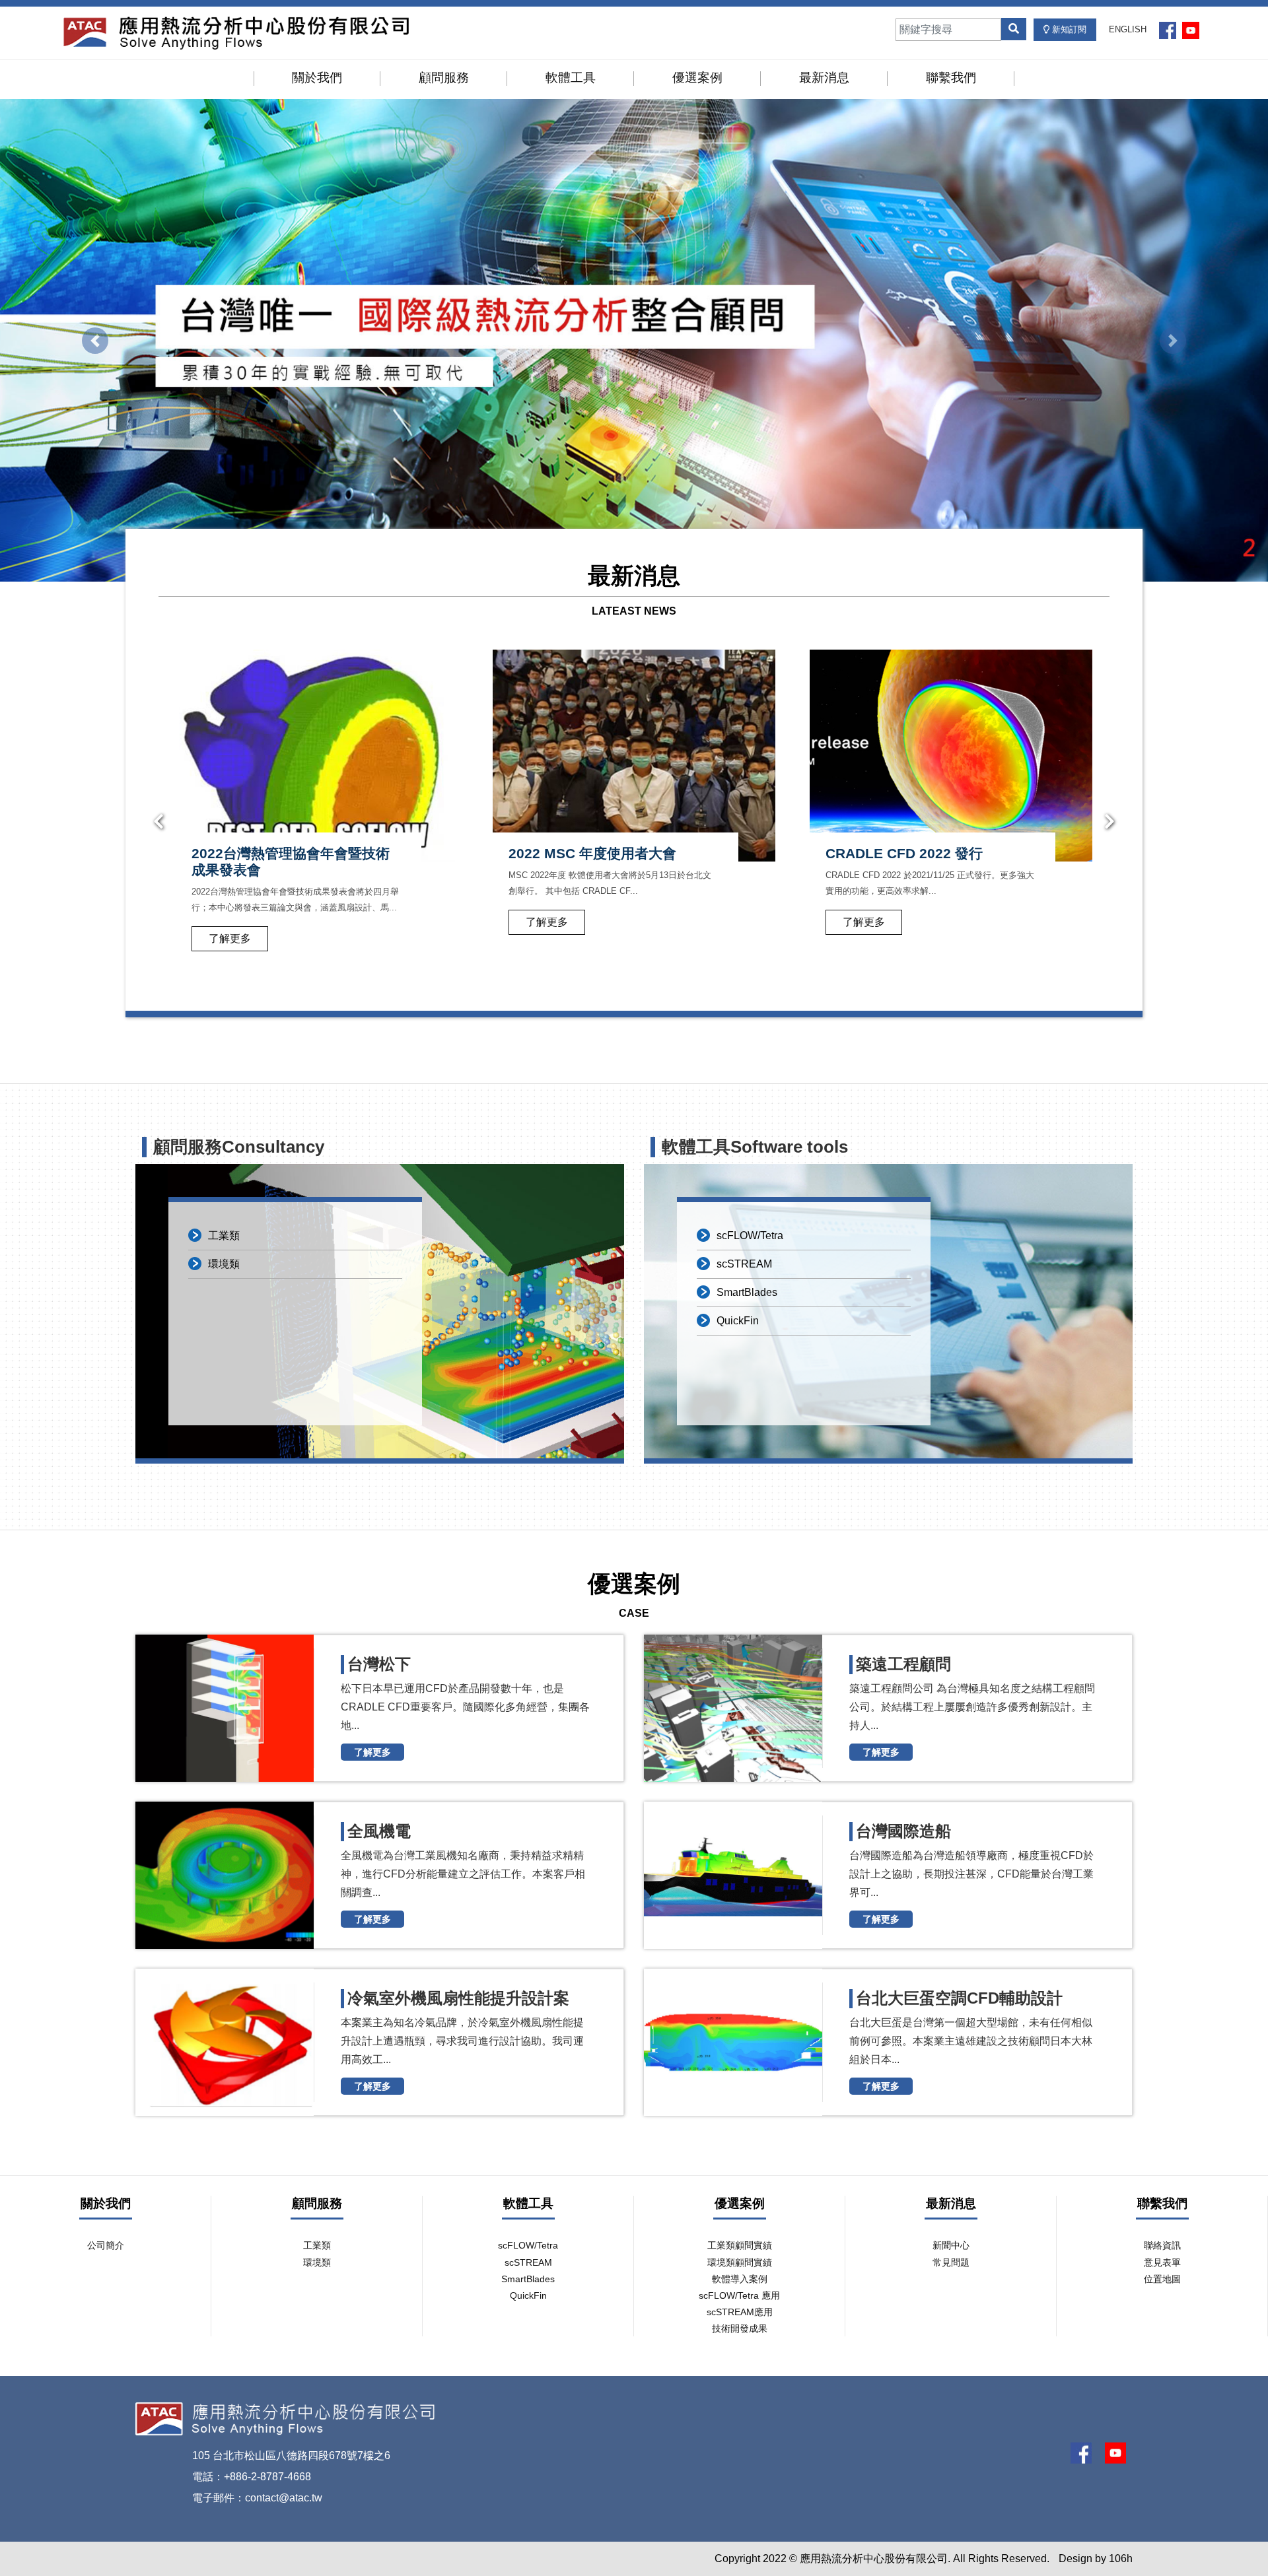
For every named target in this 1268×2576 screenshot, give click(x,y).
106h (1121, 2559)
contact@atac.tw (284, 2498)
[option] (317, 813)
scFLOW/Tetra (750, 1236)
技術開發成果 (740, 2328)
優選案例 (697, 78)
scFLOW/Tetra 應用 (739, 2295)
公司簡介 (106, 2245)
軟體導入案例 (740, 2279)
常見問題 (951, 2262)
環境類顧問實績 (740, 2262)
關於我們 (317, 78)
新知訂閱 (1068, 29)
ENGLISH (1128, 29)
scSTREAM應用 (740, 2312)
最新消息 (824, 78)
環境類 (224, 1264)
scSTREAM (744, 1264)
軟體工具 (571, 78)
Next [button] (1109, 822)
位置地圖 (1162, 2279)
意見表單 (1162, 2262)
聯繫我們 (951, 78)
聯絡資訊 (1162, 2245)
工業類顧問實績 (740, 2245)
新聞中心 (951, 2245)
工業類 (224, 1236)
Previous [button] (158, 822)
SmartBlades (747, 1292)
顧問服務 (444, 78)
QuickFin (738, 1321)
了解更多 (230, 922)
